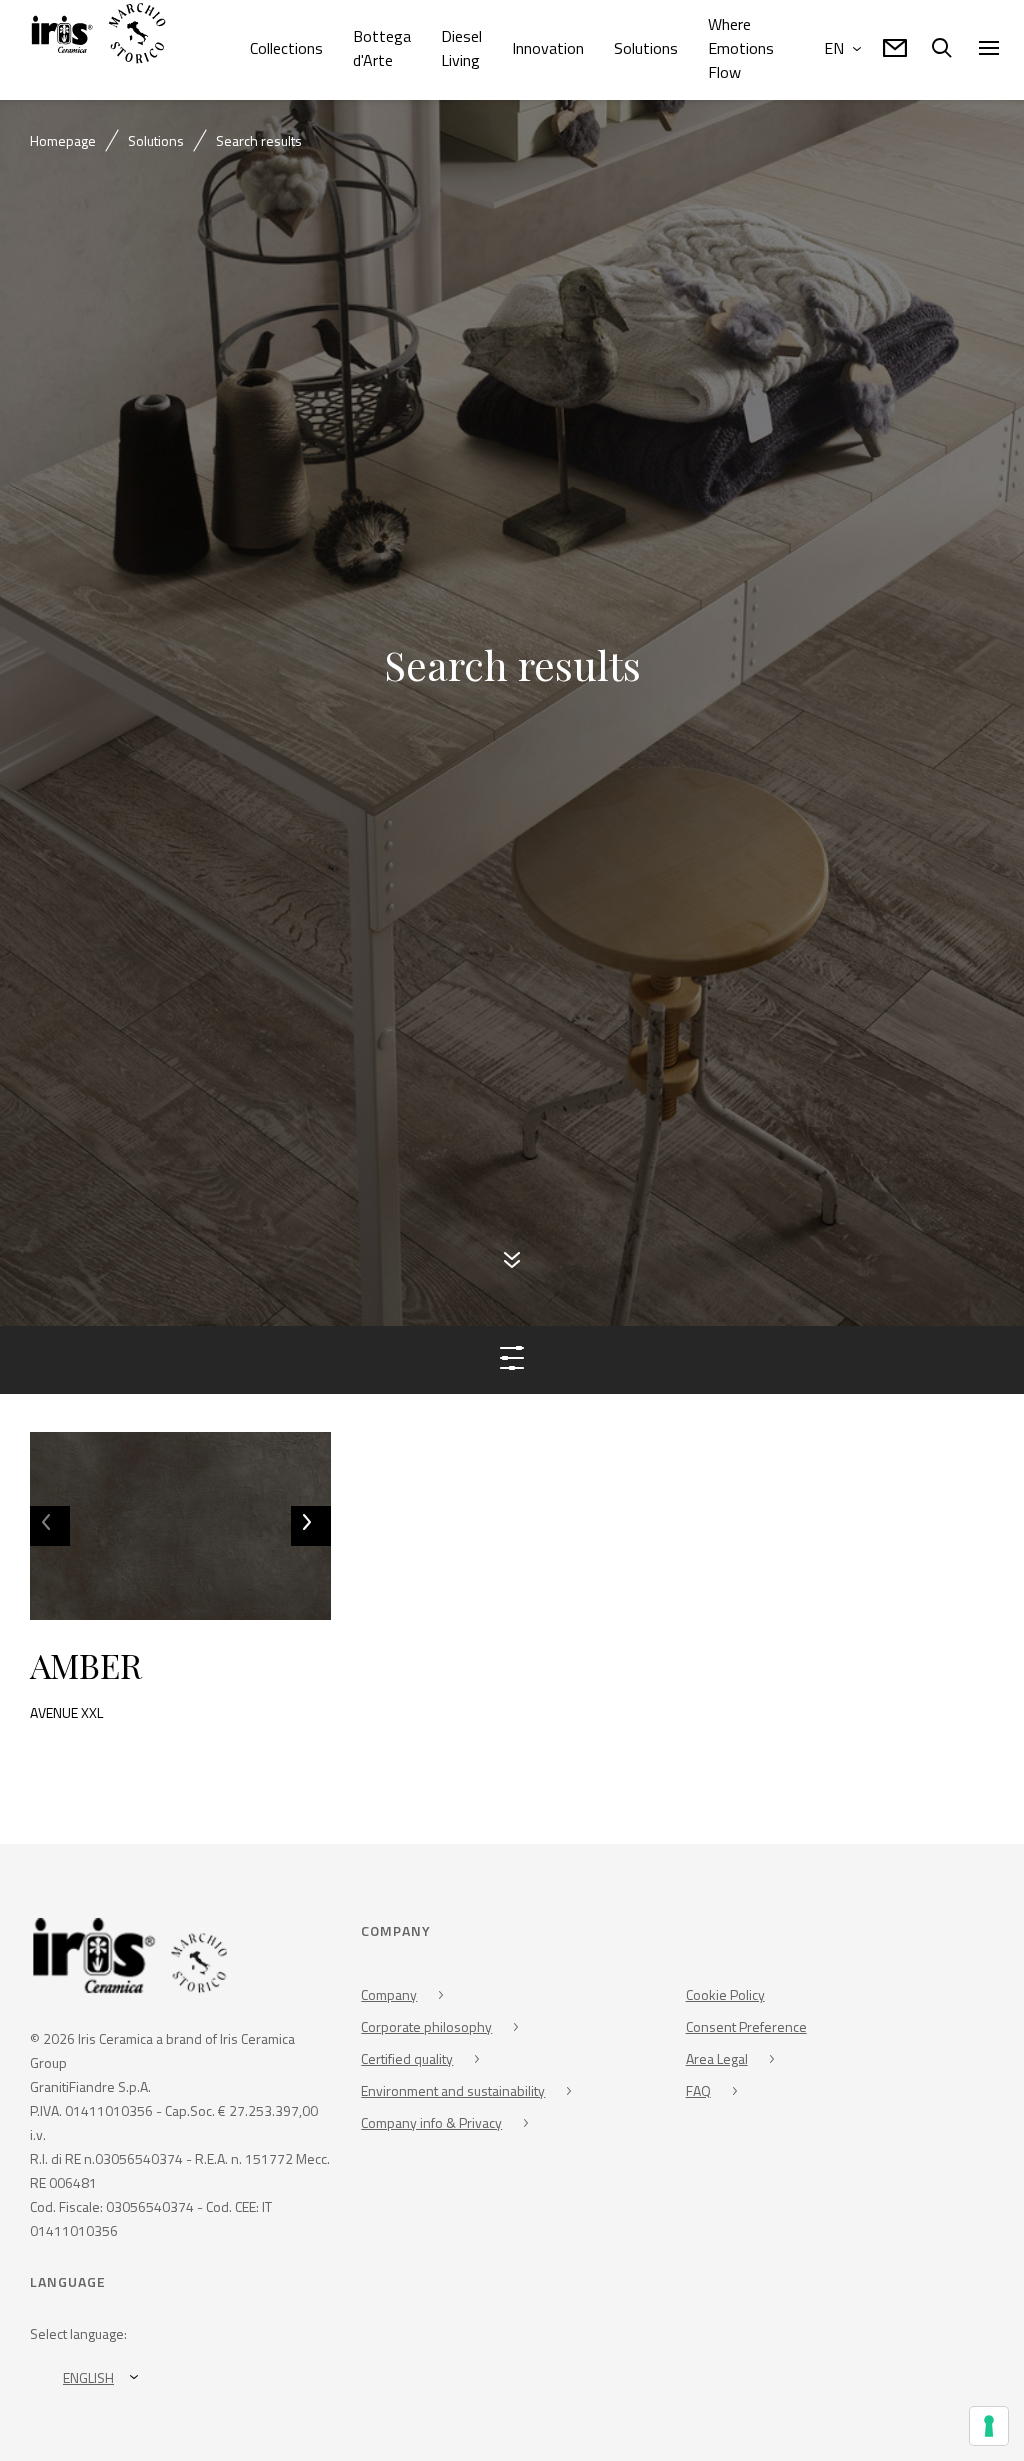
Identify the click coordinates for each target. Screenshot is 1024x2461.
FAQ (698, 2094)
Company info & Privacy (431, 2126)
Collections (286, 48)
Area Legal (717, 2062)
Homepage (63, 140)
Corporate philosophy (426, 2030)
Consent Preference (746, 2030)
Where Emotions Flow (741, 48)
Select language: (78, 2338)
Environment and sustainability (453, 2094)
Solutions (646, 48)
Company (389, 1998)
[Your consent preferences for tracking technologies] (989, 2426)
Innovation (548, 48)
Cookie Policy (725, 1998)
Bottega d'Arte (382, 48)
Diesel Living (461, 48)
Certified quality (407, 2062)
